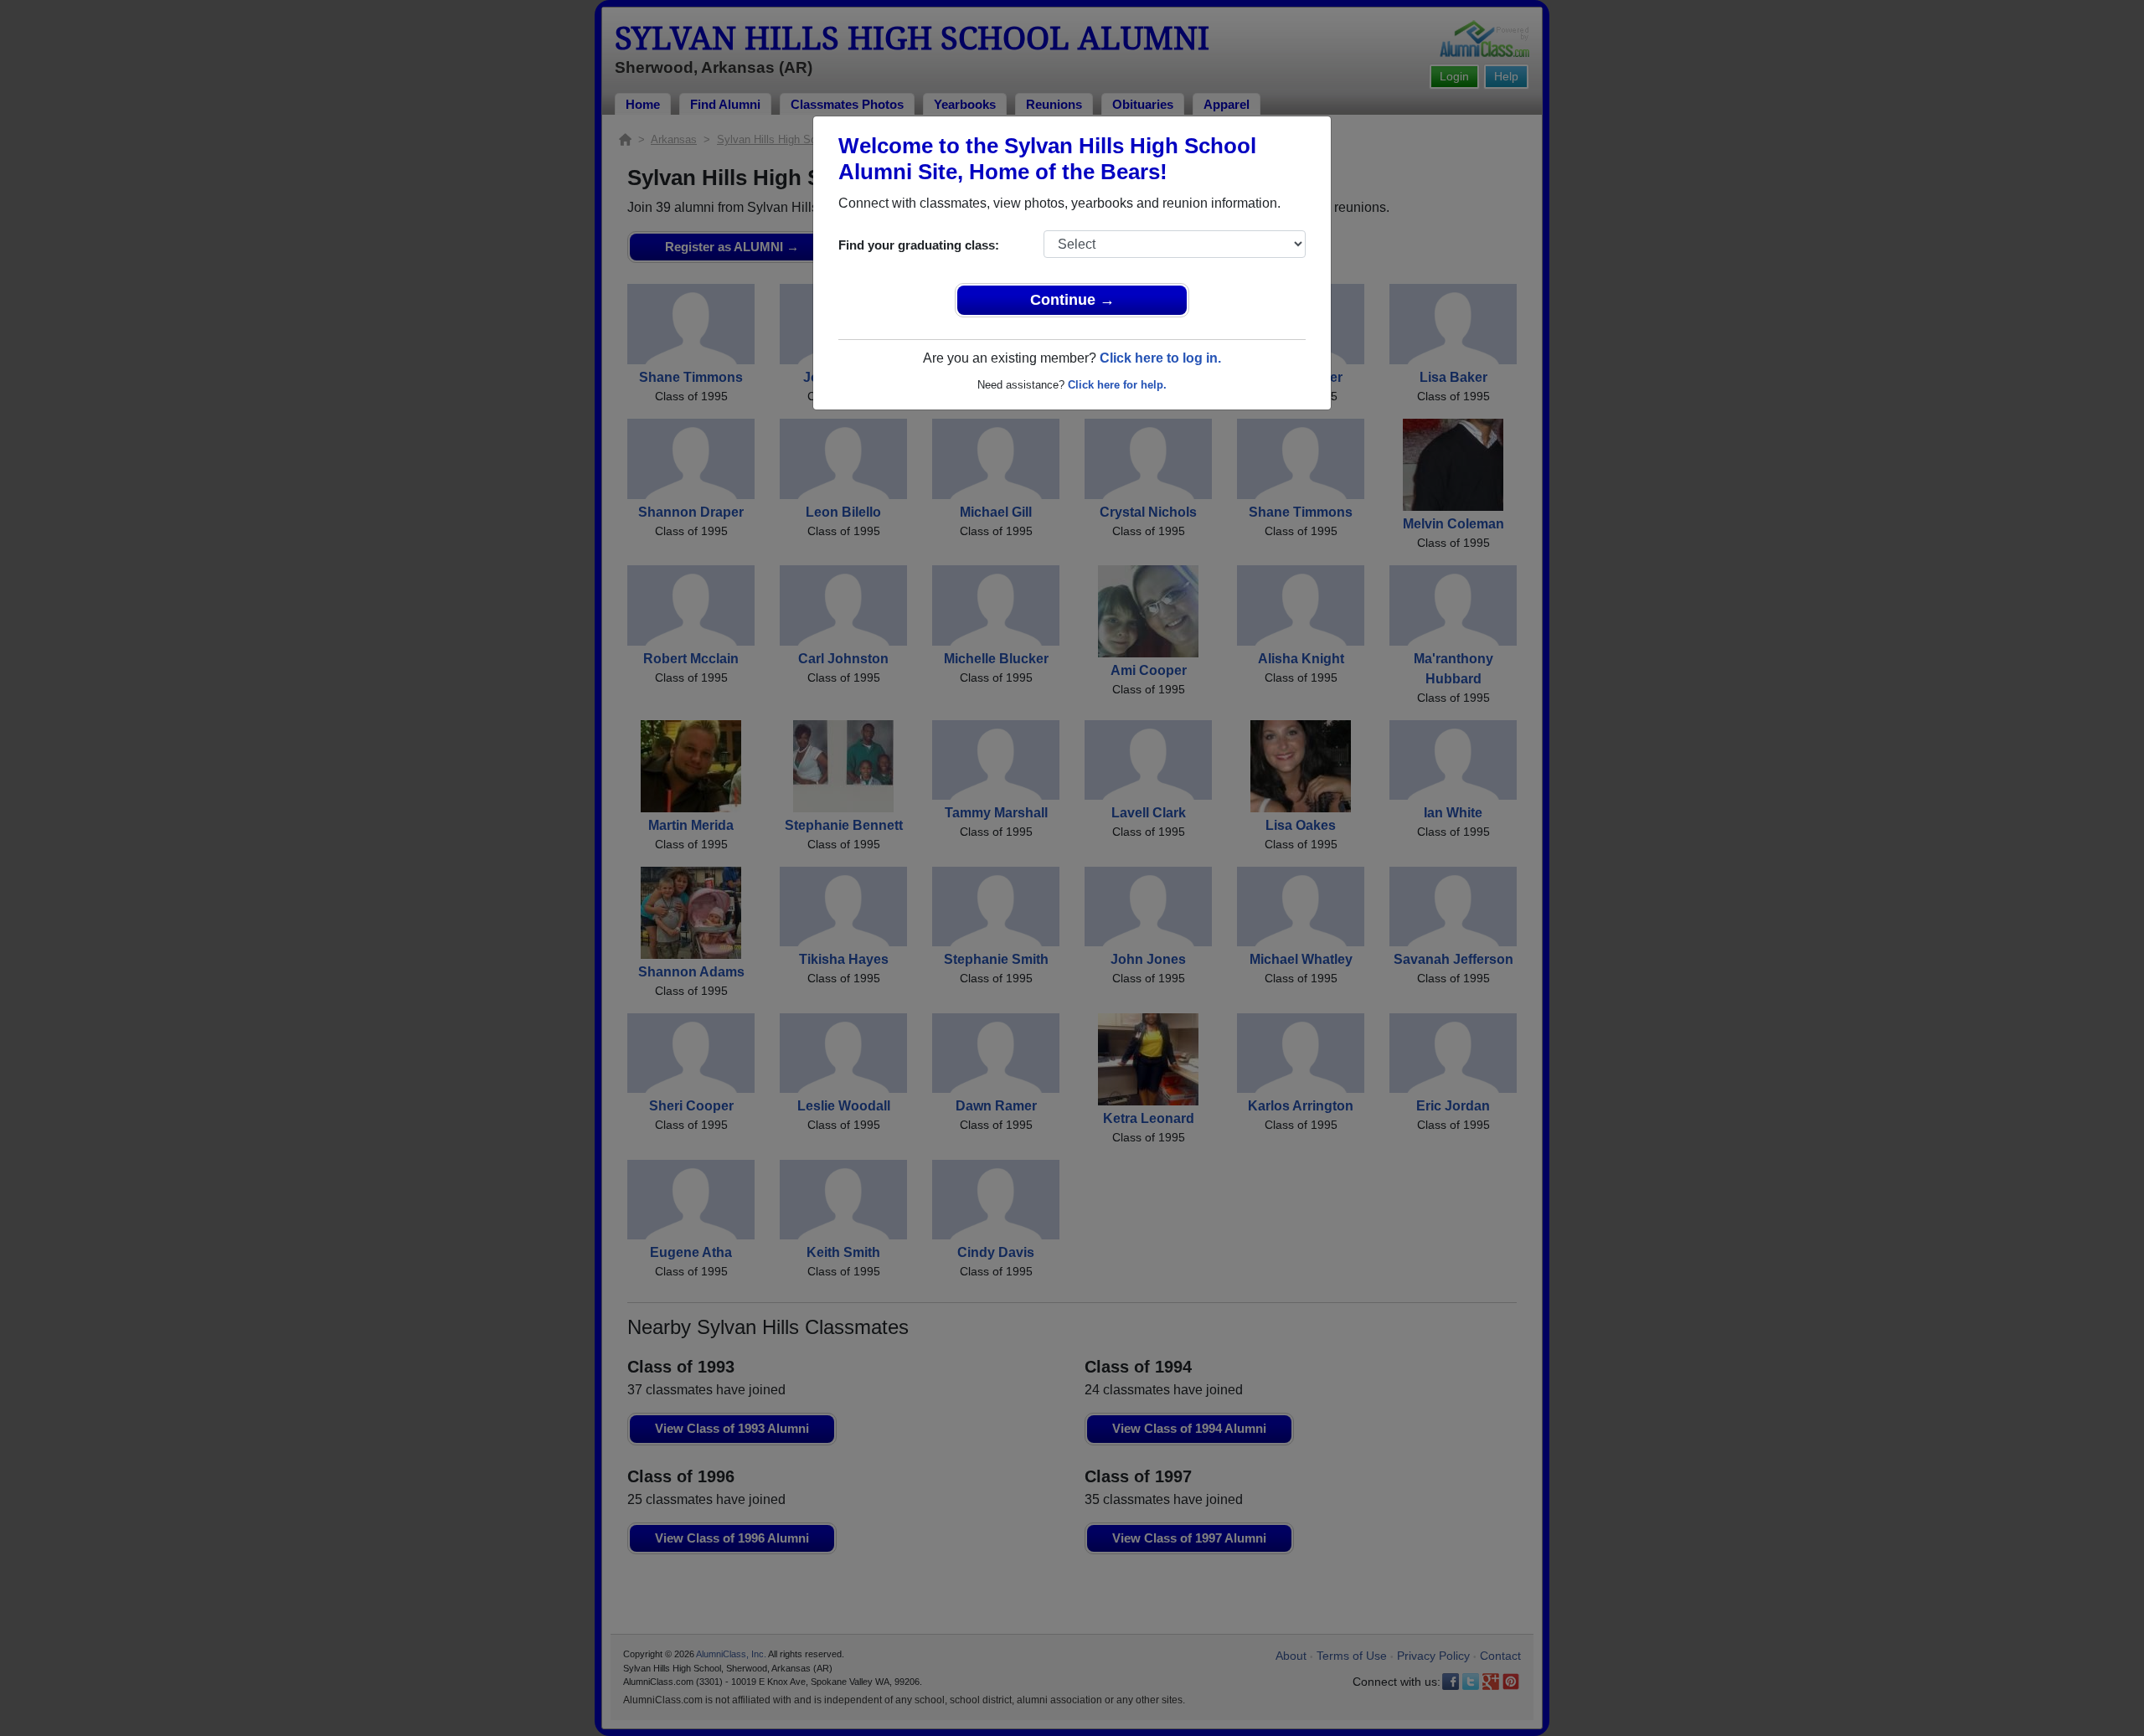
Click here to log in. (1160, 358)
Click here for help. (1117, 385)
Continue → (1072, 300)
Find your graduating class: (919, 245)
